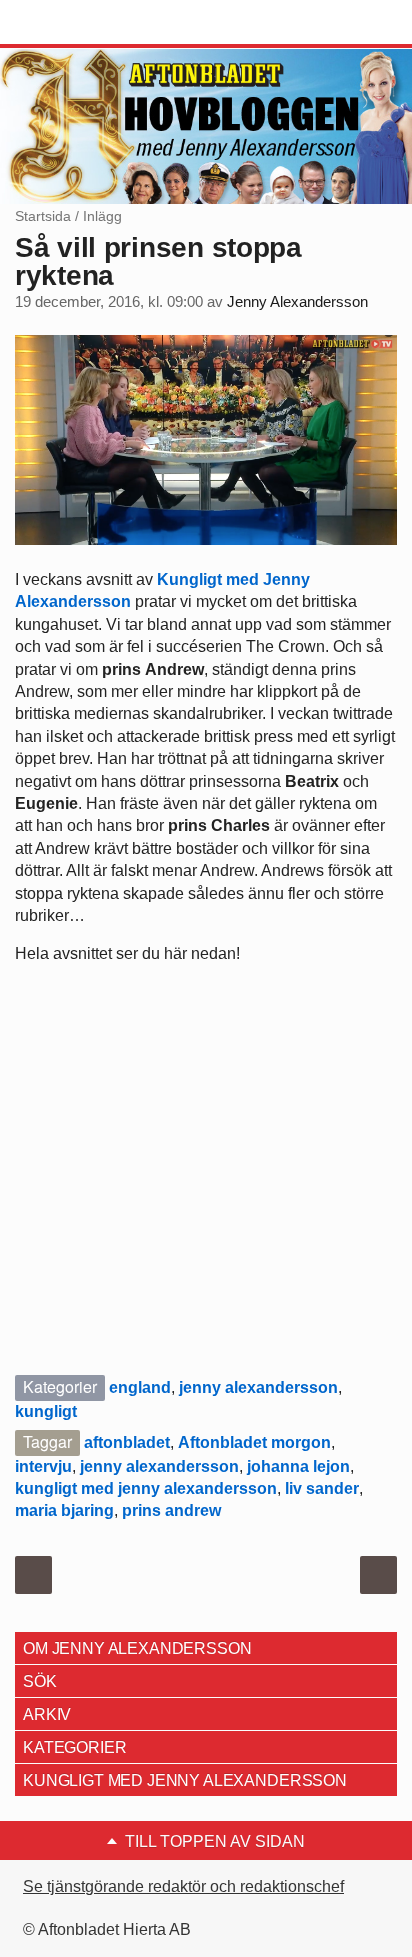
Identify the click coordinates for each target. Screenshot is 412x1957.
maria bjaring (64, 1510)
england (140, 1387)
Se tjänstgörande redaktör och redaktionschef (183, 1886)
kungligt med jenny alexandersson (146, 1488)
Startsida (43, 216)
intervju (43, 1466)
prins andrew (171, 1510)
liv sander (322, 1488)
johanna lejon (298, 1466)
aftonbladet (127, 1442)
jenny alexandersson (258, 1387)
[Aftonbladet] (90, 23)
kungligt (46, 1411)
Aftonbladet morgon (254, 1442)
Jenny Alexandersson (297, 302)
